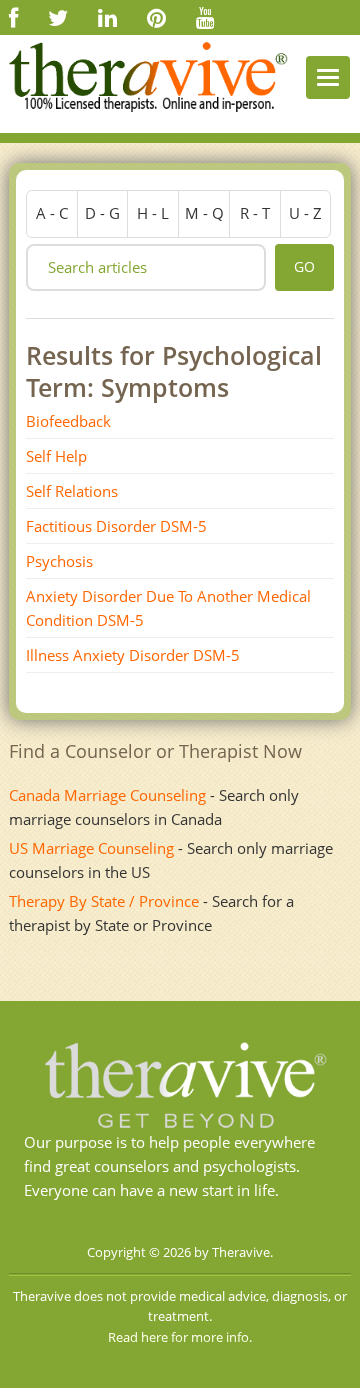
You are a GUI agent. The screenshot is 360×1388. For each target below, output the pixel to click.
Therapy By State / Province (104, 901)
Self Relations (72, 491)
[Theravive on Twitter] (58, 17)
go (304, 266)
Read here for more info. (180, 1337)
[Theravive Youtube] (205, 17)
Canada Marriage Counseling (107, 795)
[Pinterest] (156, 17)
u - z (305, 213)
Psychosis (59, 561)
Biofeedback (68, 421)
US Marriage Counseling (91, 848)
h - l (153, 213)
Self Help (56, 456)
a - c (52, 213)
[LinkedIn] (107, 17)
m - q (204, 213)
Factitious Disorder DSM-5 (116, 526)
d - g (102, 213)
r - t (255, 213)
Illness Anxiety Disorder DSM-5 (133, 655)
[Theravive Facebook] (13, 17)
